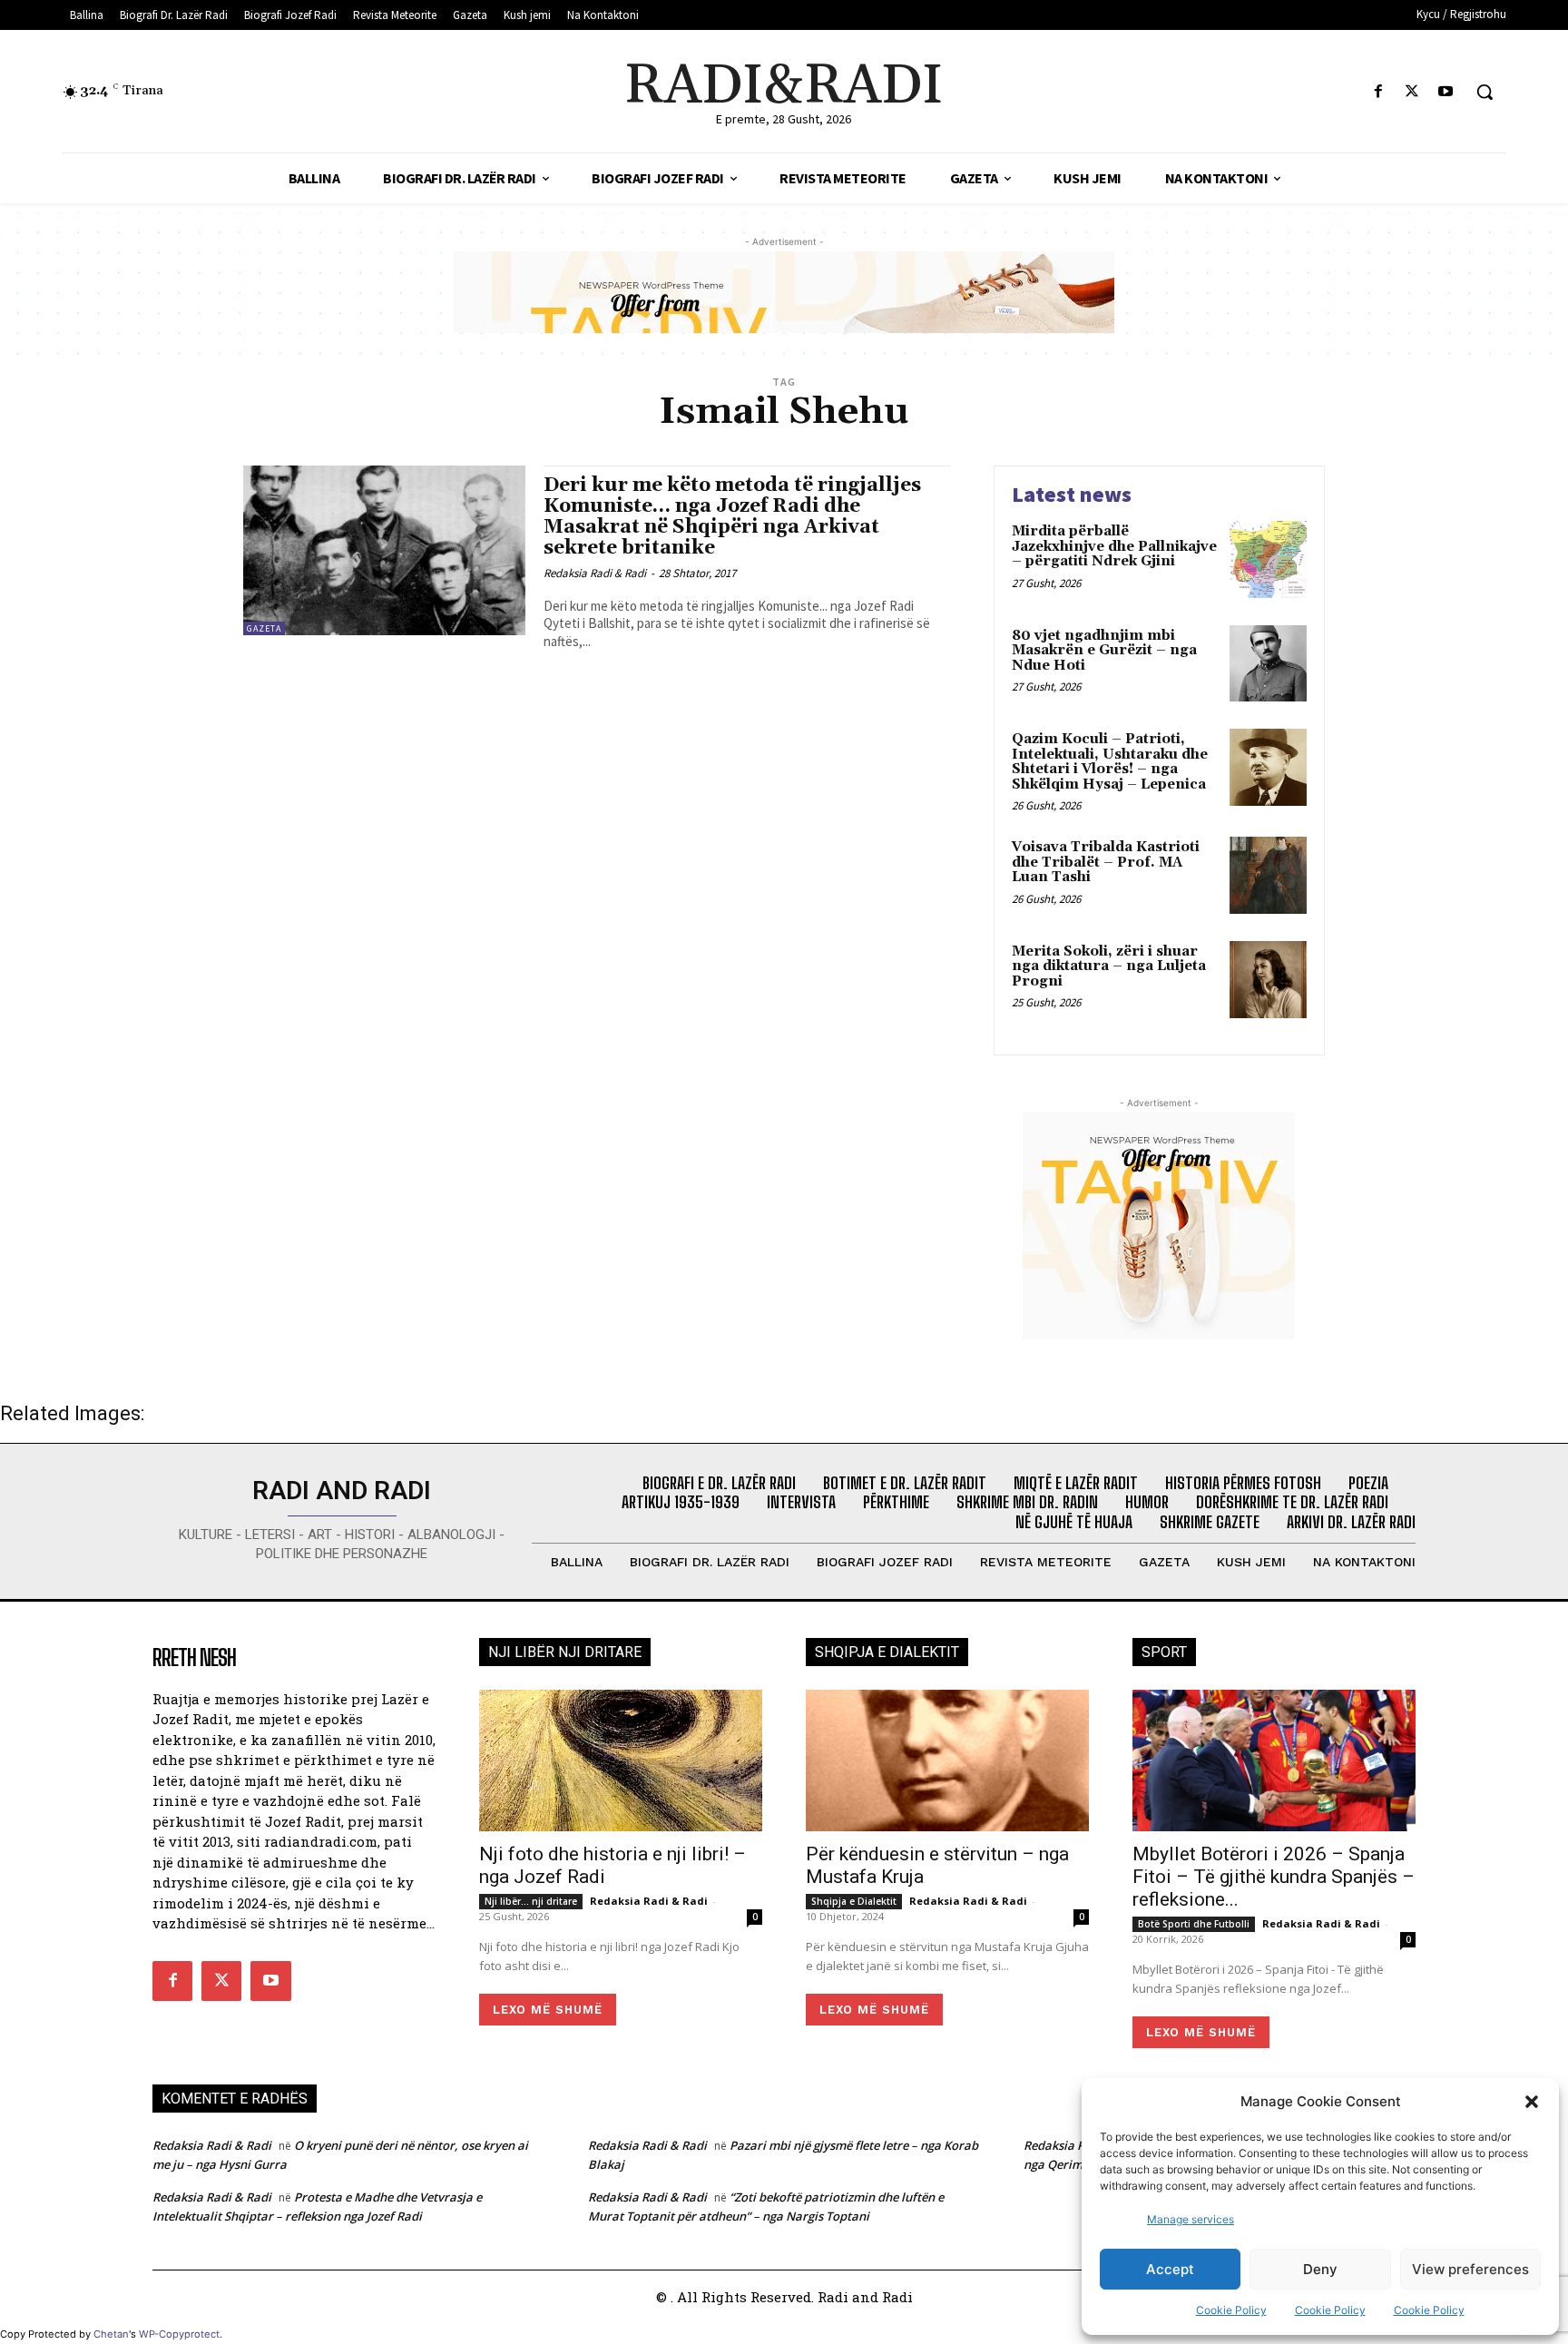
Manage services (1191, 2219)
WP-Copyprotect (179, 2334)
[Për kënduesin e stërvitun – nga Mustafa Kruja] (947, 1760)
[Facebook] (1378, 92)
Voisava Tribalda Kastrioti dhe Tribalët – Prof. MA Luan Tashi (1106, 862)
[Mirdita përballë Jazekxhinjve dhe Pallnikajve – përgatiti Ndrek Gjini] (1268, 559)
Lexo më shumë (548, 2010)
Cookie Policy (1231, 2310)
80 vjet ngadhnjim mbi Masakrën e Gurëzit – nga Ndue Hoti (1104, 651)
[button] (1532, 2102)
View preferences (1470, 2269)
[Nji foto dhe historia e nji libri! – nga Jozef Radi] (621, 1760)
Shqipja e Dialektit (854, 1901)
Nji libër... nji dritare (531, 1901)
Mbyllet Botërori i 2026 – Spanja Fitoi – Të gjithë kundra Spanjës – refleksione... (1274, 1877)
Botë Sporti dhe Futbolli (1194, 1924)
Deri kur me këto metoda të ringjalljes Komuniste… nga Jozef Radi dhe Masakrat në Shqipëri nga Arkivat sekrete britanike (732, 517)
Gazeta (264, 628)
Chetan (111, 2334)
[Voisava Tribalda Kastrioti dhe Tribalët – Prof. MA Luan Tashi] (1268, 875)
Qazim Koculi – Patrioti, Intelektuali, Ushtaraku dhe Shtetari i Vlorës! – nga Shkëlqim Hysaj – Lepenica (1110, 762)
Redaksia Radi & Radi (595, 573)
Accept (1170, 2269)
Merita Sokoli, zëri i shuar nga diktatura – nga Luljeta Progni (1109, 966)
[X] (1412, 92)
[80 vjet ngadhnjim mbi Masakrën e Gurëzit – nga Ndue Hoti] (1268, 664)
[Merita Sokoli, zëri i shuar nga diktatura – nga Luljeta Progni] (1268, 980)
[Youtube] (1446, 92)
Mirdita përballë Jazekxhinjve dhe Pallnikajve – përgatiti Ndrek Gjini (1114, 546)
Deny (1320, 2269)
